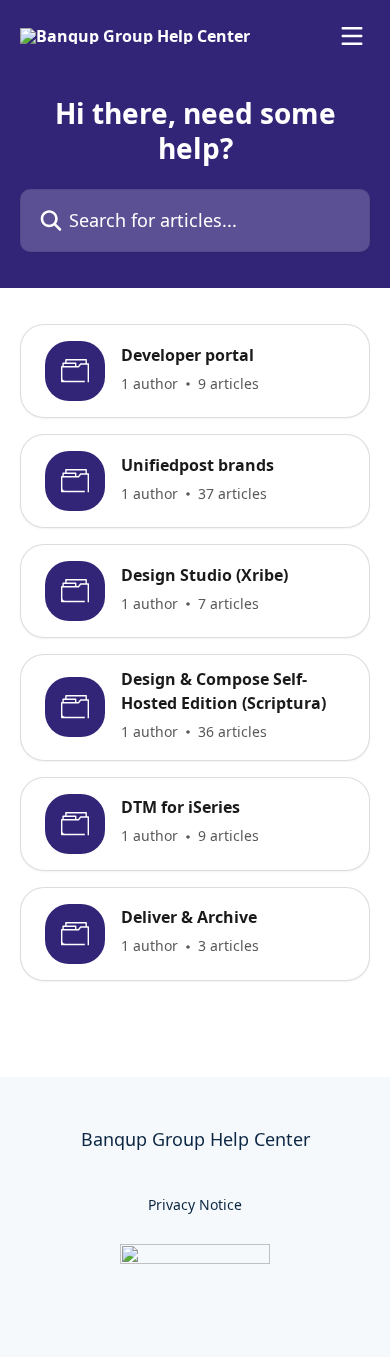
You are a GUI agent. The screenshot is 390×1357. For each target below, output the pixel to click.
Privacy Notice (195, 1204)
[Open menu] (352, 36)
